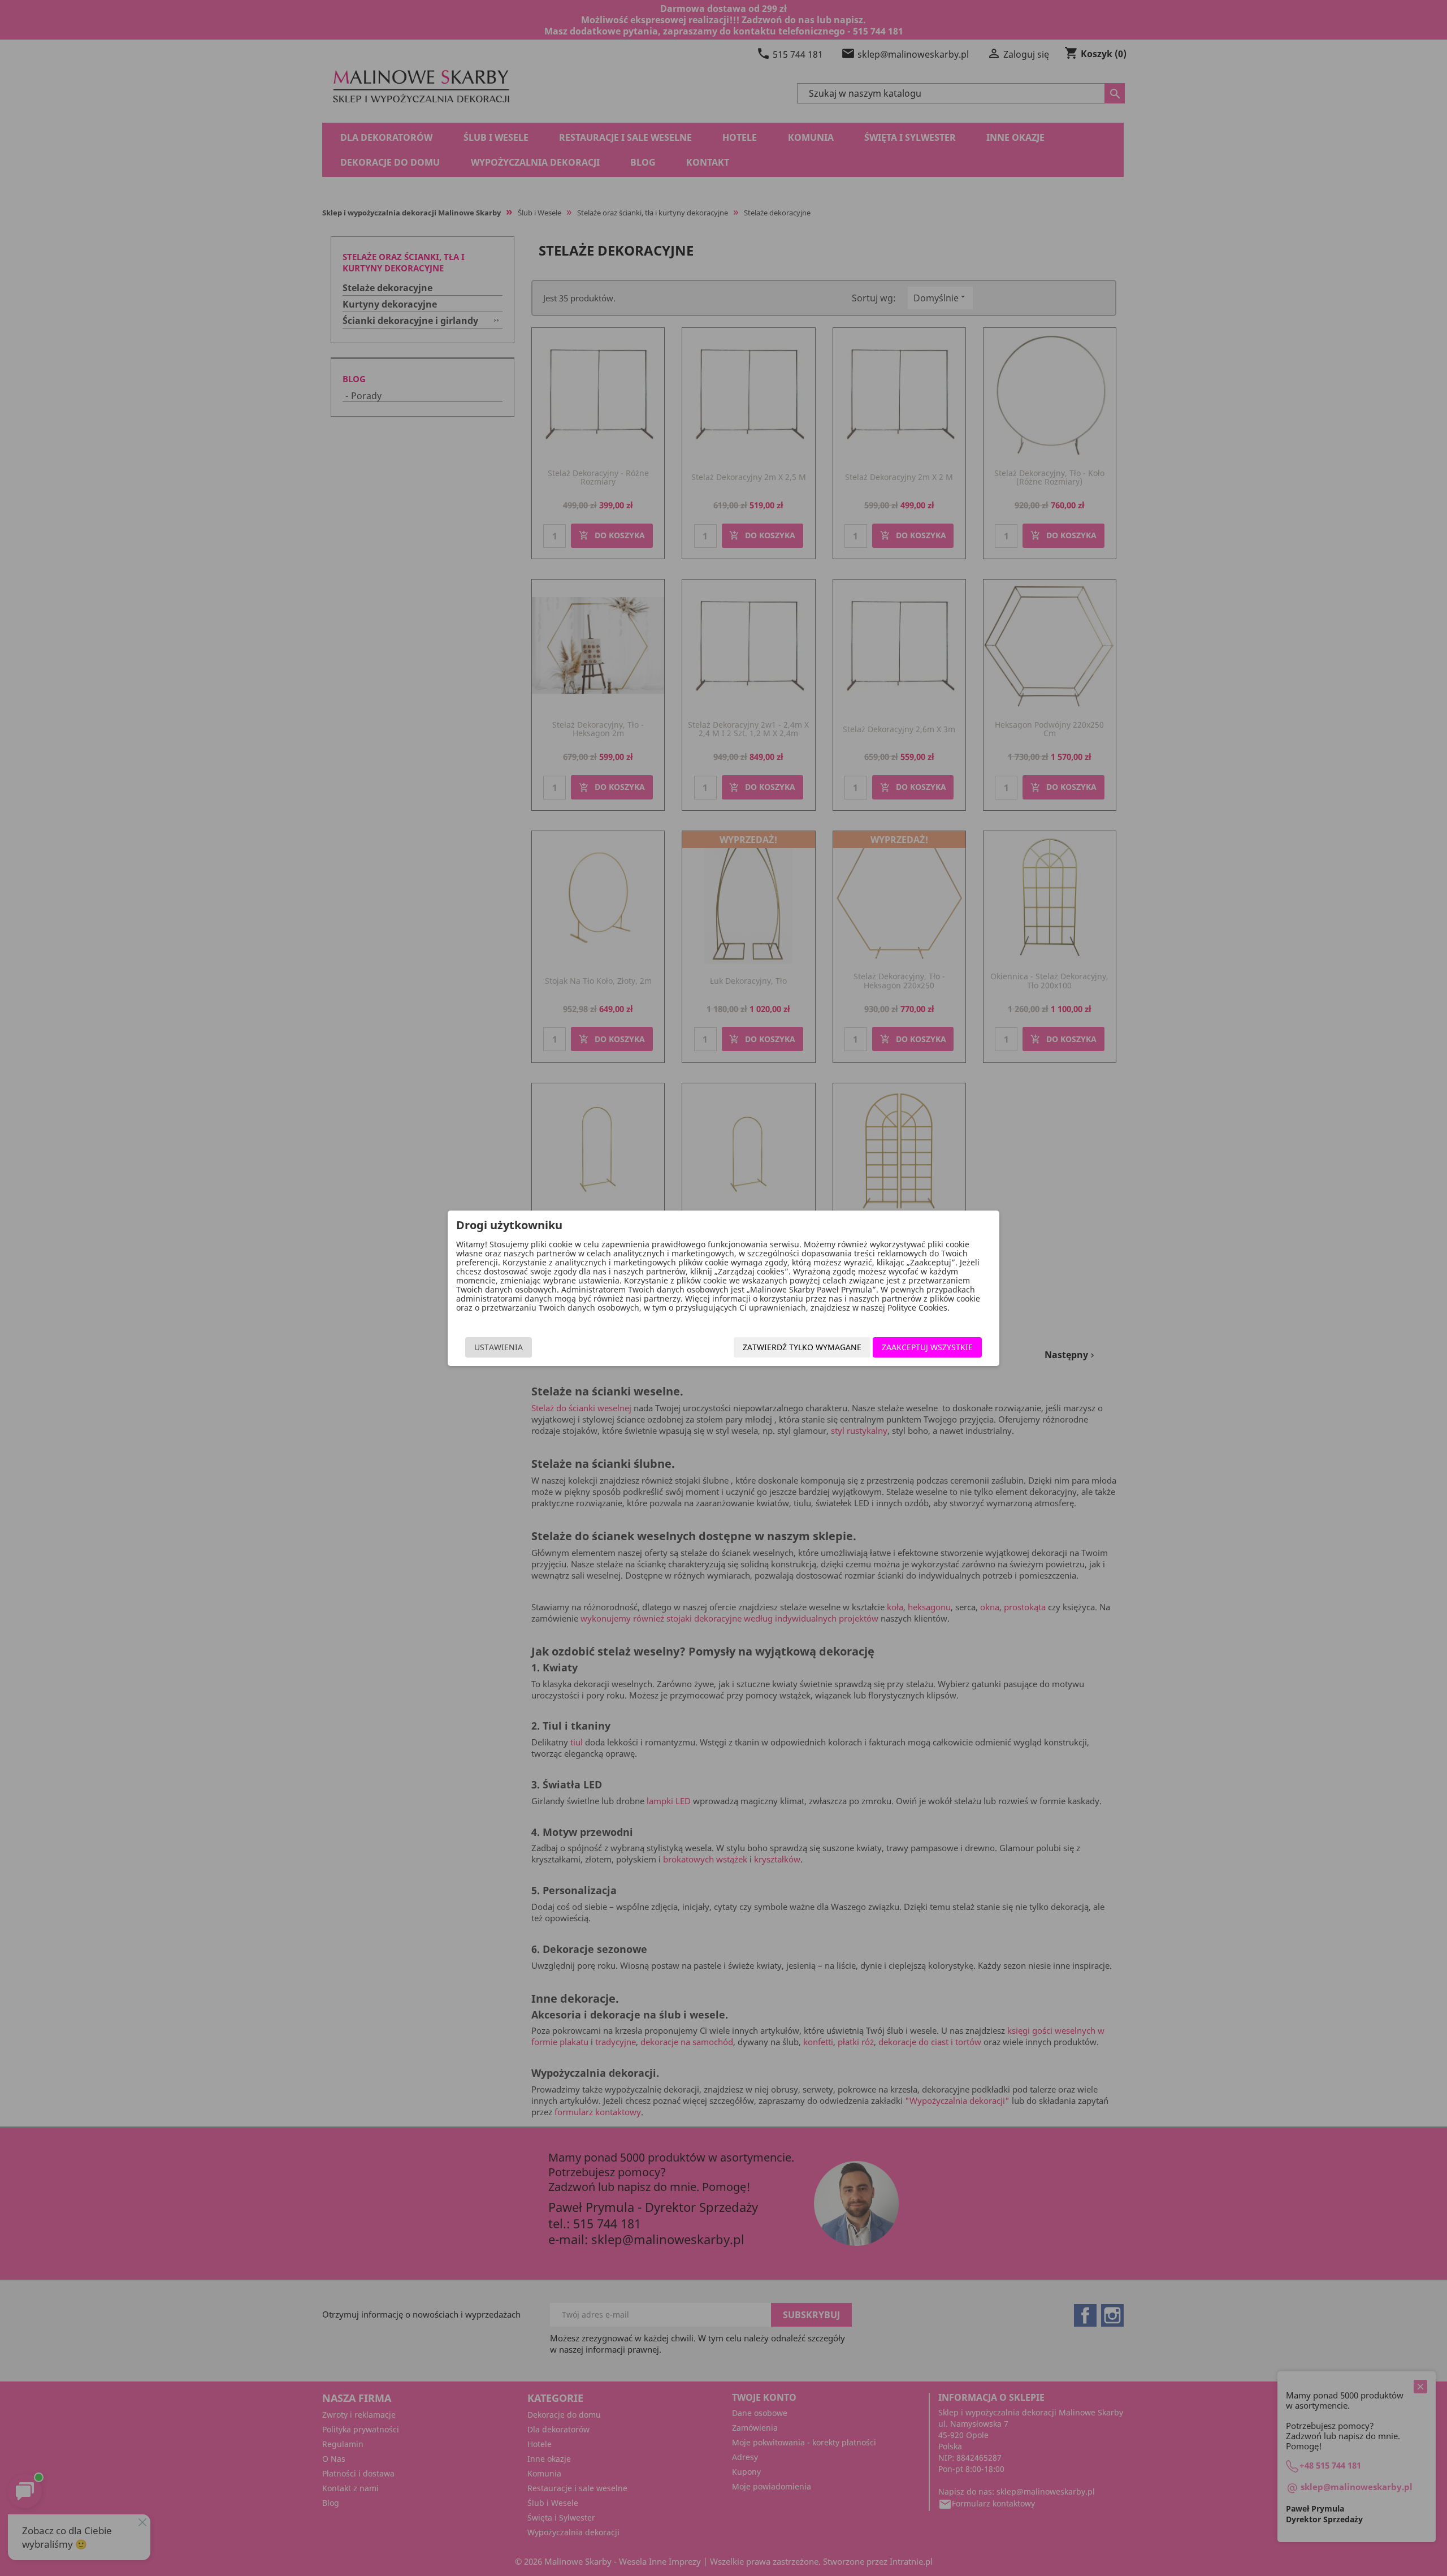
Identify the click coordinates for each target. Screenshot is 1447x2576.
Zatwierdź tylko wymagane (802, 1347)
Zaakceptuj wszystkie (927, 1347)
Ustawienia (499, 1347)
